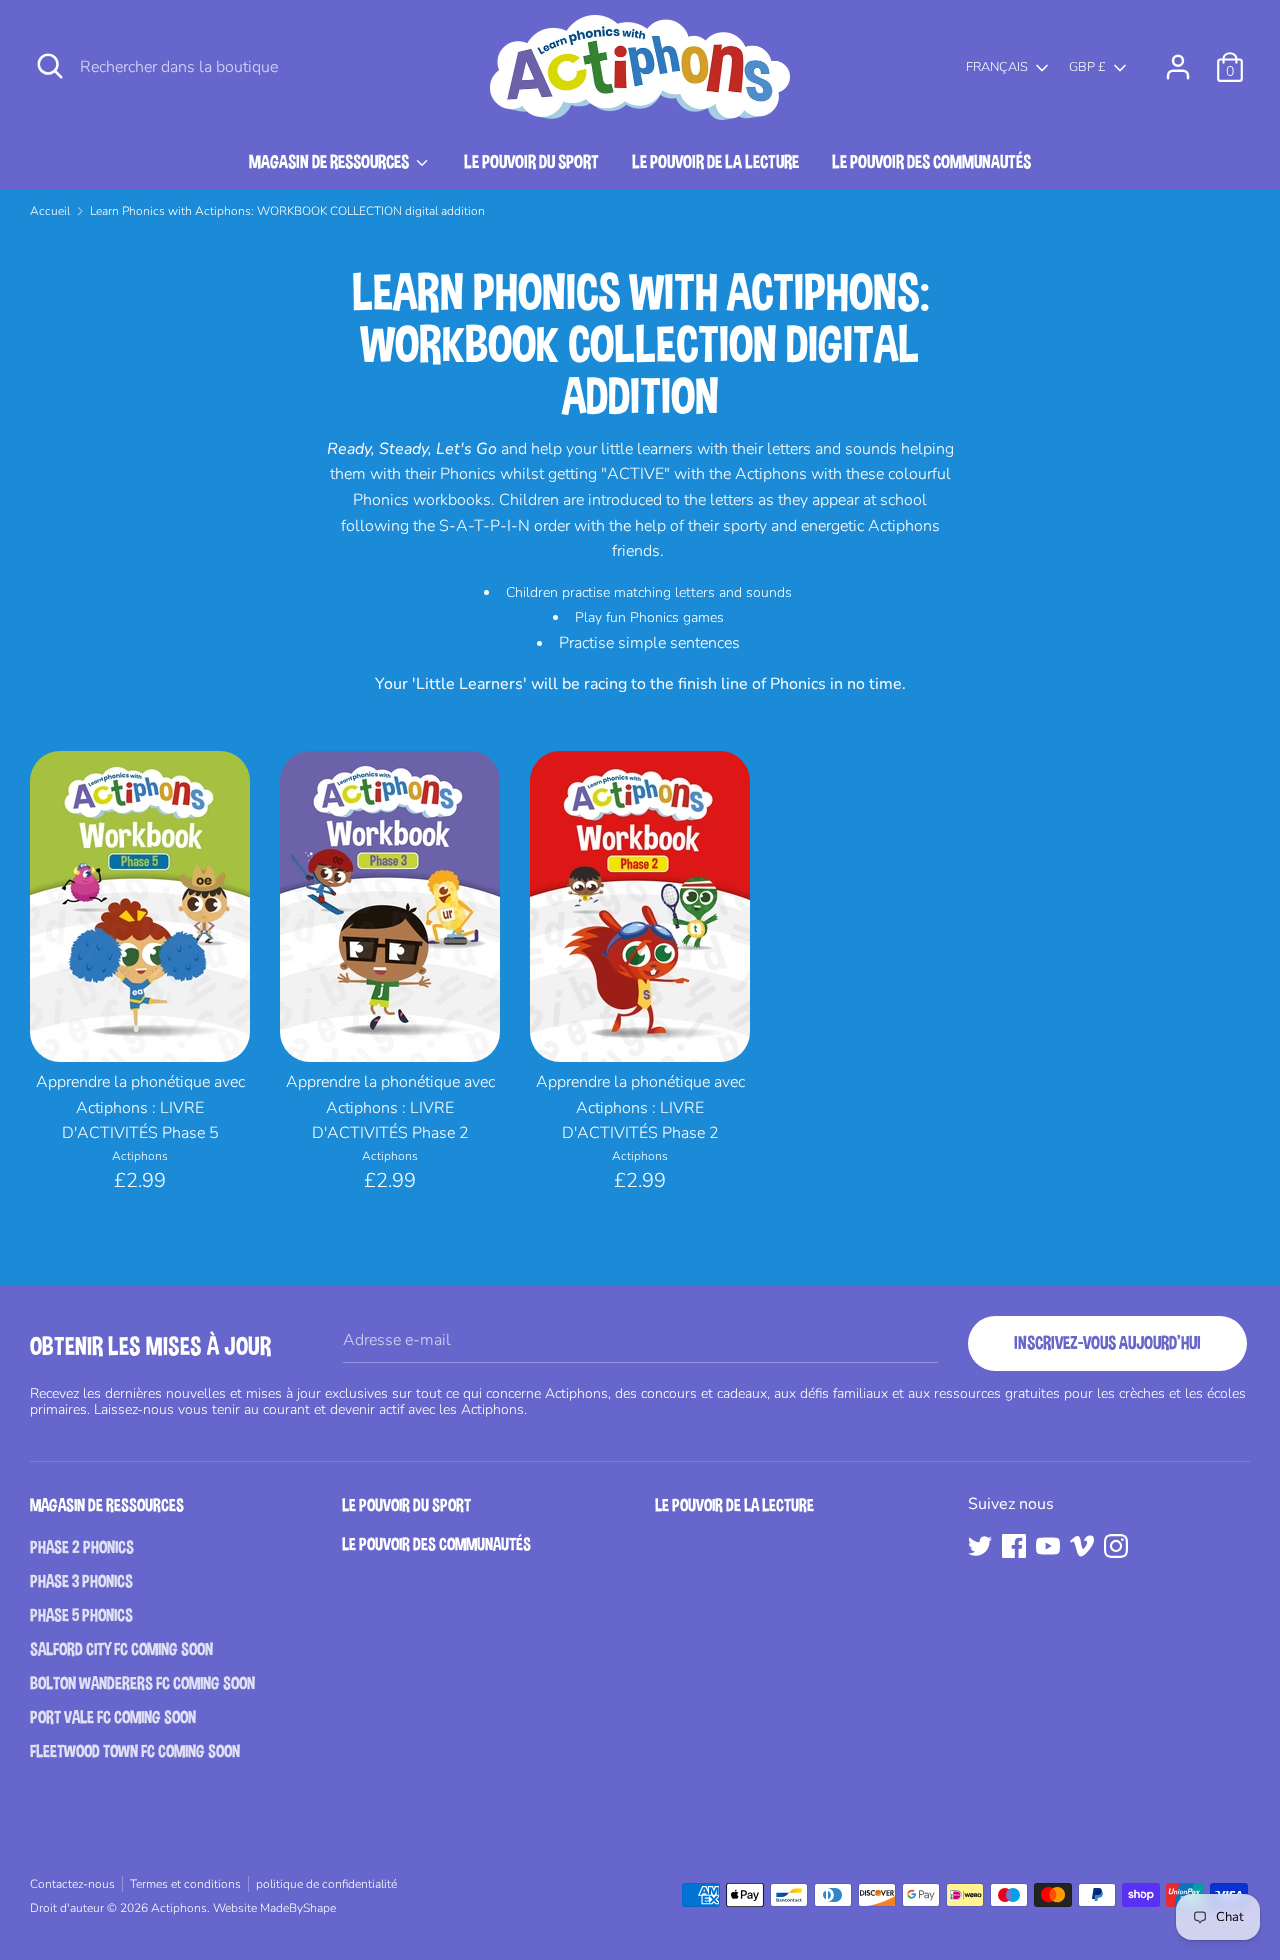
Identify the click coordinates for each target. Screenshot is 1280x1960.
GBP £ (1087, 67)
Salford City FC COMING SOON (121, 1649)
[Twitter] (980, 1545)
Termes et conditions (185, 1884)
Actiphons (179, 1908)
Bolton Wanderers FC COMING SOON (142, 1683)
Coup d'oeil (141, 1025)
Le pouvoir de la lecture (715, 161)
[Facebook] (1014, 1545)
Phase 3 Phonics (81, 1581)
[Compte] (1178, 59)
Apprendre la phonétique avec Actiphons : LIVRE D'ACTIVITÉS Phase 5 (140, 1107)
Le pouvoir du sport (531, 161)
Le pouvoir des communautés (931, 161)
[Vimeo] (1082, 1545)
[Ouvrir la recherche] (50, 66)
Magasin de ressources (330, 161)
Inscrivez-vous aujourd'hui (1107, 1342)
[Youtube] (1048, 1545)
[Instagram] (1116, 1545)
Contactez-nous (72, 1884)
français (997, 67)
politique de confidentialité (326, 1884)
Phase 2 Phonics (82, 1547)
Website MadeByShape (274, 1908)
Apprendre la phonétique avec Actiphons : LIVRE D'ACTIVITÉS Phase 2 (390, 1107)
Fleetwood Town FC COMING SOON (135, 1751)
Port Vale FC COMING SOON (113, 1717)
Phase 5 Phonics (81, 1615)
